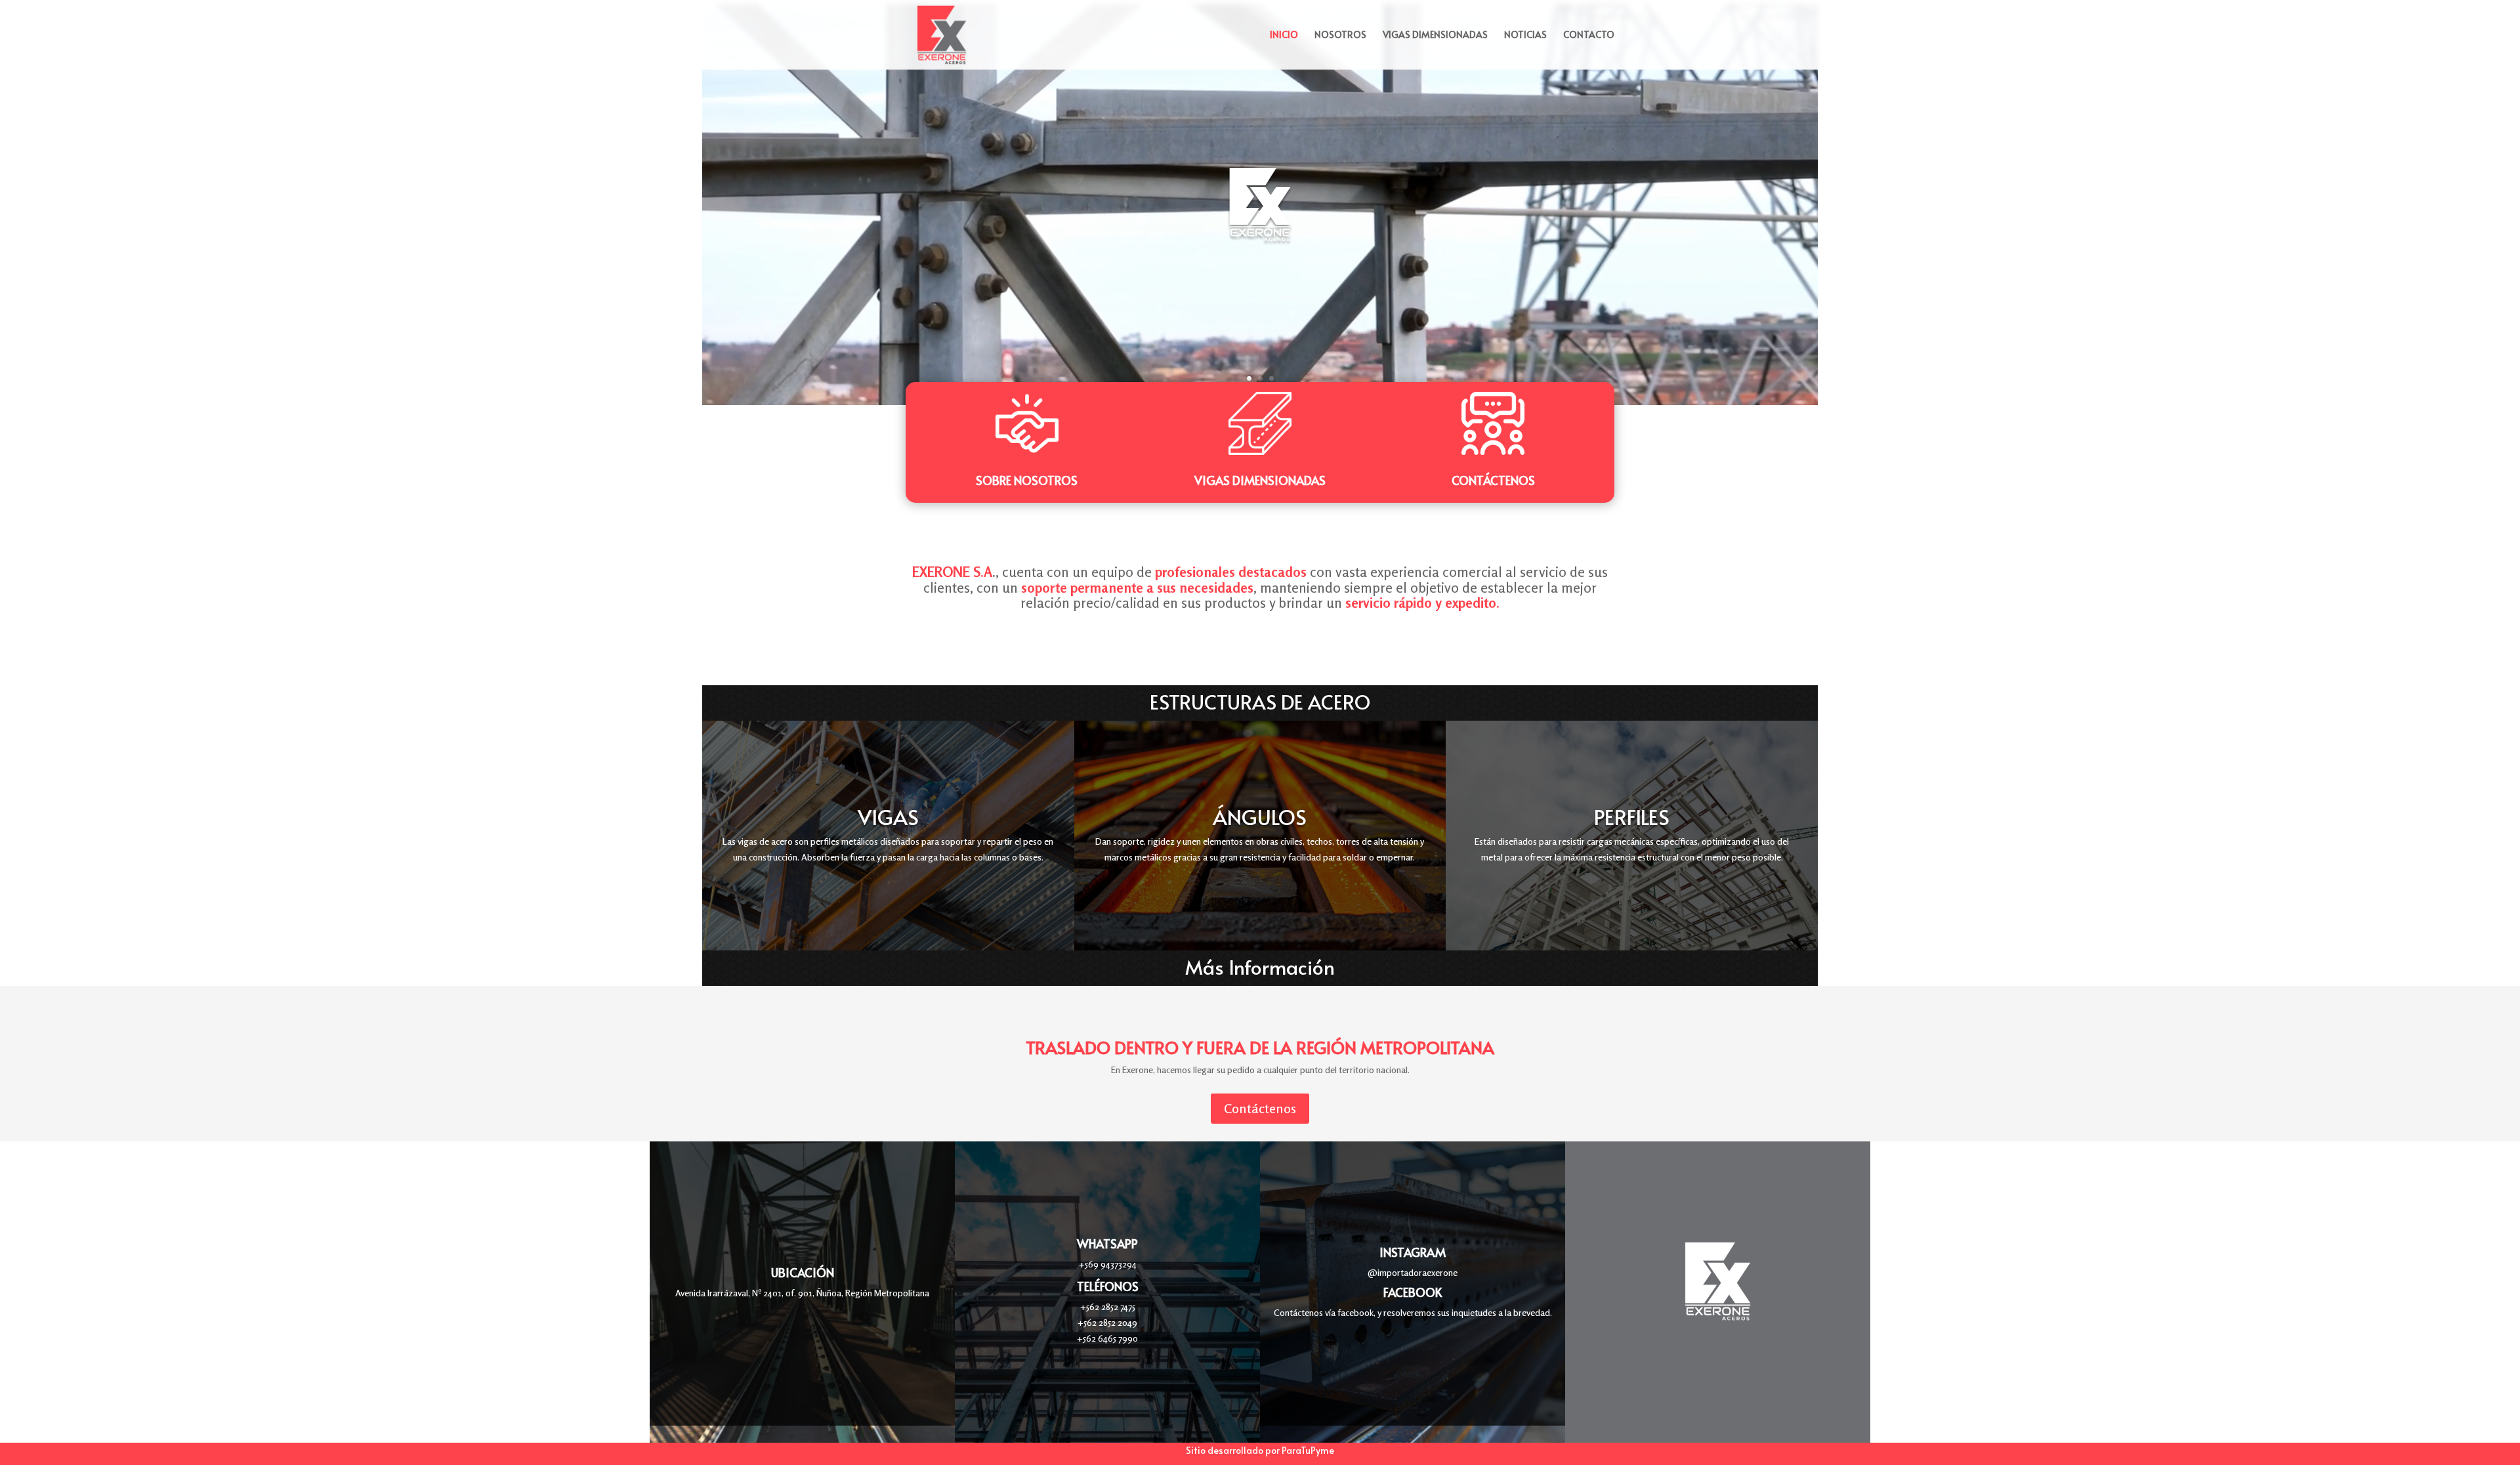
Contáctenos (1493, 480)
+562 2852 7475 (1108, 1306)
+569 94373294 (1108, 1264)
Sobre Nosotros (1027, 480)
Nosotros (1340, 35)
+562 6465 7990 (1107, 1338)
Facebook (1413, 1292)
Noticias (1525, 35)
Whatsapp (1107, 1243)
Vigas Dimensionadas (1435, 35)
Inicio (1284, 35)
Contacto (1589, 35)
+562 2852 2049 (1107, 1322)
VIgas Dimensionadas (1260, 480)
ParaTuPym (1305, 1450)
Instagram (1413, 1252)
